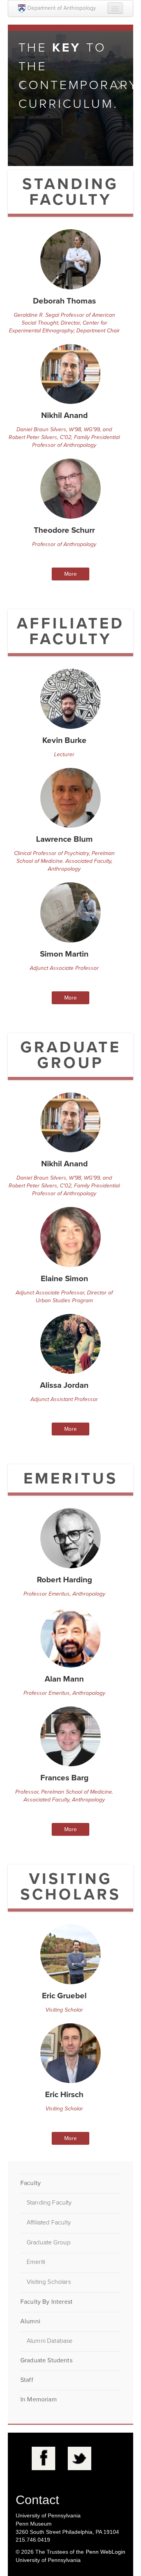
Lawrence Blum (64, 839)
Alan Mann (64, 1679)
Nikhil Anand (64, 415)
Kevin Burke (64, 740)
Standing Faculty (49, 2203)
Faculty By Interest (46, 2302)
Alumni (30, 2321)
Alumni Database (50, 2341)
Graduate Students (46, 2360)
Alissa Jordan (64, 1385)
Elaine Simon (64, 1279)
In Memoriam (39, 2399)
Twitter (80, 2458)
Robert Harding (64, 1580)
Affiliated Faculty (49, 2223)
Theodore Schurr (64, 530)
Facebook (43, 2458)
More (70, 574)
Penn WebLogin (106, 2552)
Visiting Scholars (49, 2282)
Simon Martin (64, 954)
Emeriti (36, 2262)
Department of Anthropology (62, 8)
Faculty (31, 2183)
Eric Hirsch (64, 2095)
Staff (27, 2380)
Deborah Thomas (64, 301)
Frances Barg (64, 1778)
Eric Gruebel (64, 1996)
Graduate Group (49, 2242)
